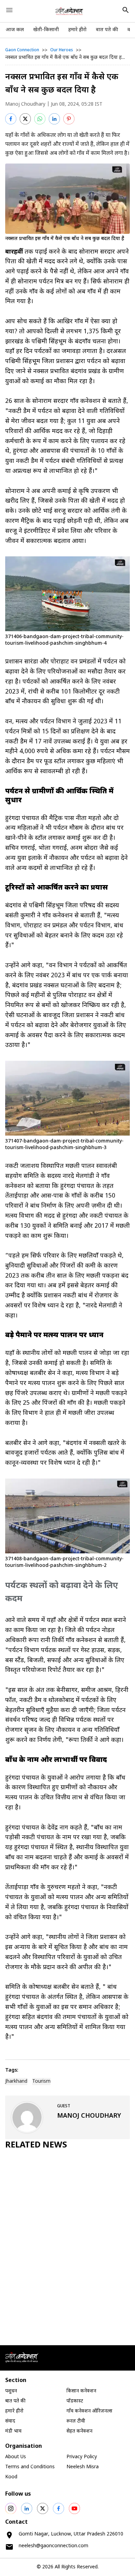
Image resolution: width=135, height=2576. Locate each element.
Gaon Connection (22, 50)
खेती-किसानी (46, 30)
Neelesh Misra (83, 2467)
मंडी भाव (13, 2431)
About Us (16, 2457)
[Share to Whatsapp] (40, 119)
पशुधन (11, 2391)
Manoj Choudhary (25, 104)
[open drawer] (9, 10)
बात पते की (107, 30)
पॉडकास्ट (75, 2401)
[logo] (69, 11)
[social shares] (11, 2508)
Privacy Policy (82, 2457)
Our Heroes (62, 50)
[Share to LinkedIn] (54, 119)
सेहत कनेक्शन (79, 2431)
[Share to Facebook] (11, 119)
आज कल (15, 30)
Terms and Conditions (30, 2467)
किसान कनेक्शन (81, 2391)
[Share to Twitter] (25, 119)
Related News (36, 2145)
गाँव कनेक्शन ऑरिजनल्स (89, 2411)
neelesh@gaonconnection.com (53, 2546)
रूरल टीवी (76, 2421)
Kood (11, 2477)
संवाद (10, 2421)
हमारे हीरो (77, 30)
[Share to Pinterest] (69, 119)
